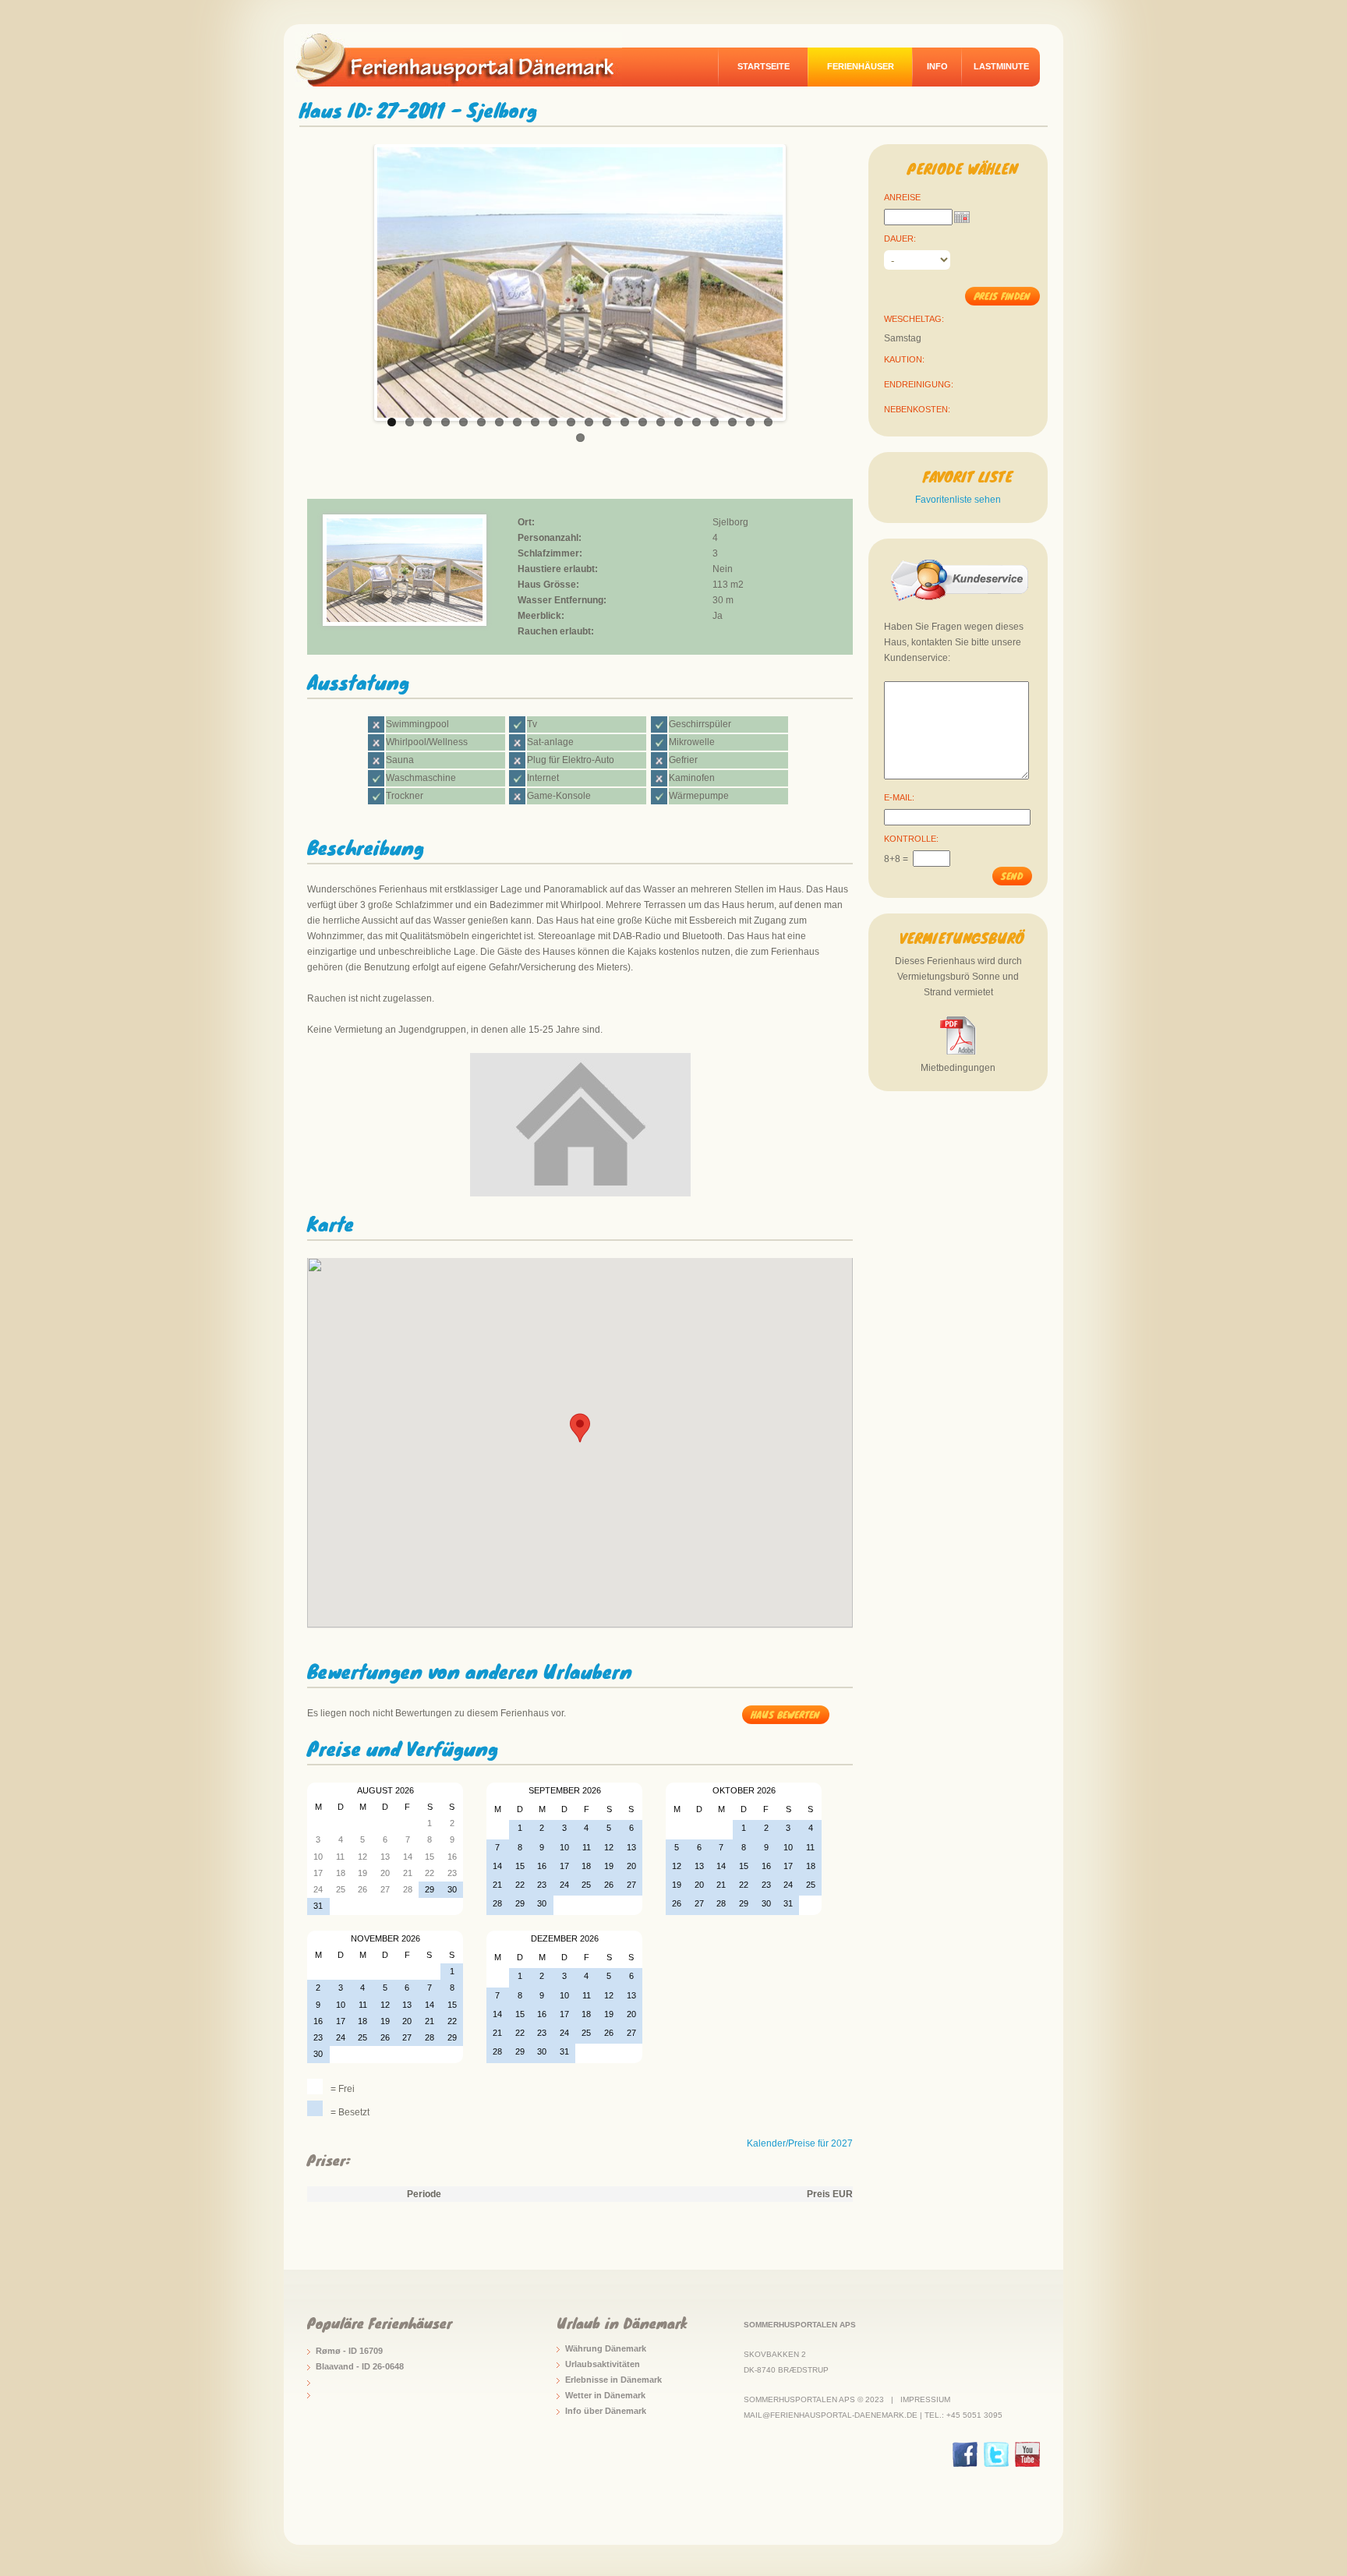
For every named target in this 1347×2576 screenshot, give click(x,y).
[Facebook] (965, 2454)
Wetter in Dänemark (605, 2395)
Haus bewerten (785, 1714)
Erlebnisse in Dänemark (613, 2380)
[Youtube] (1027, 2454)
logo (466, 59)
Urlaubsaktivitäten (603, 2364)
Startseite (764, 66)
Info (937, 66)
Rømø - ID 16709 (349, 2351)
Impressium (925, 2399)
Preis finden (1002, 296)
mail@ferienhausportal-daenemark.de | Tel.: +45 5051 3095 (873, 2415)
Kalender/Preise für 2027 (800, 2143)
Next (799, 278)
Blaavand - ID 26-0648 (360, 2366)
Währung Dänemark (606, 2348)
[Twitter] (996, 2454)
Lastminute (1001, 66)
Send (1012, 876)
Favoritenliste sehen (958, 500)
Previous (361, 278)
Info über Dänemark (606, 2411)
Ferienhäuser (861, 66)
